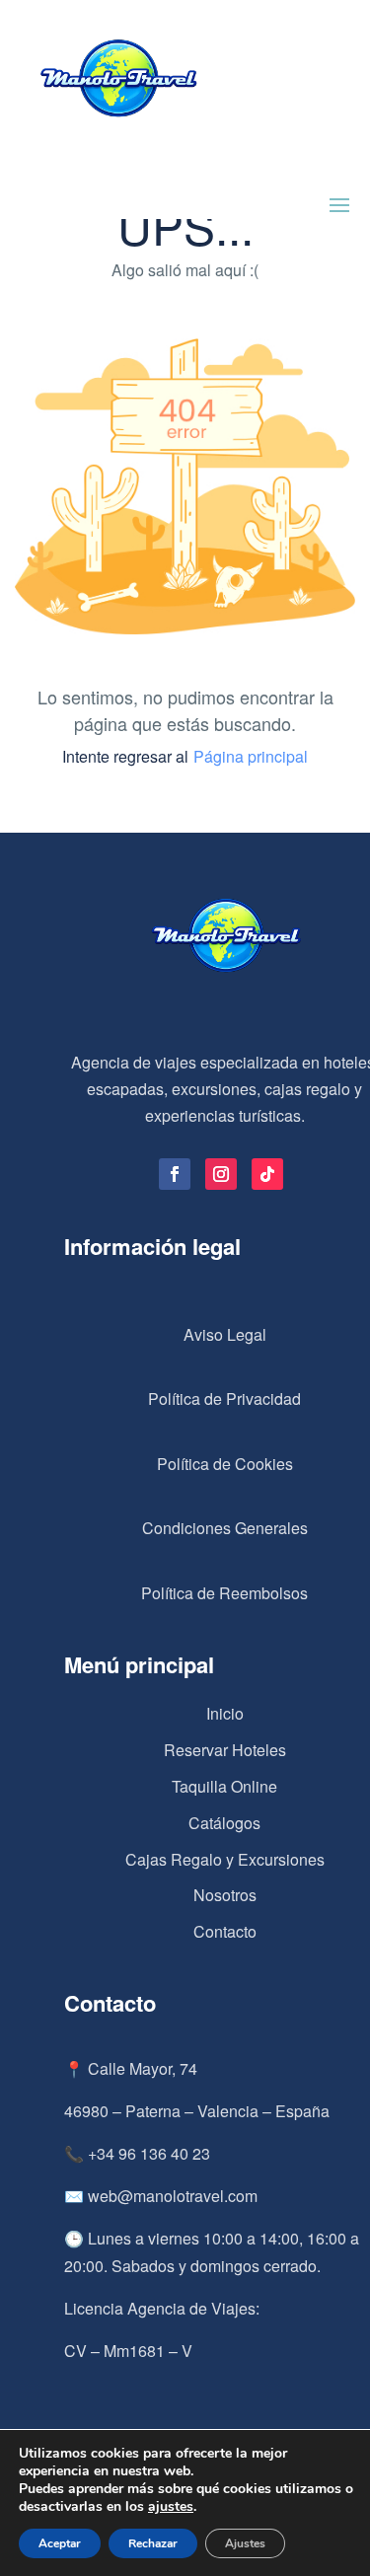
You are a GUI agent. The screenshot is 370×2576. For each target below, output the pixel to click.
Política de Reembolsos (224, 1593)
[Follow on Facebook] (175, 1174)
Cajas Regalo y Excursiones (225, 1859)
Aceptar (60, 2543)
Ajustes (245, 2543)
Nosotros (225, 1895)
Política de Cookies (225, 1464)
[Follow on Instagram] (221, 1174)
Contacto (225, 1931)
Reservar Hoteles (225, 1750)
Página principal (251, 756)
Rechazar (153, 2543)
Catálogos (224, 1823)
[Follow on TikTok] (267, 1174)
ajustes (171, 2507)
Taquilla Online (224, 1786)
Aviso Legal (225, 1334)
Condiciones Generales (225, 1528)
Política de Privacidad (224, 1398)
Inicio (225, 1713)
